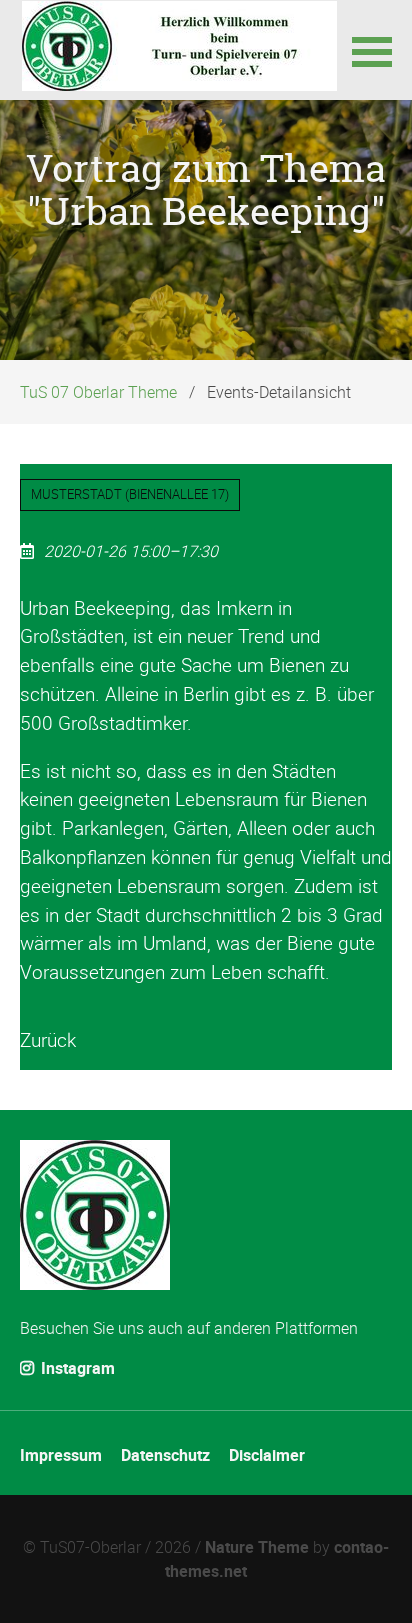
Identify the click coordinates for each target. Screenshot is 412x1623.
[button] (372, 50)
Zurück (48, 1040)
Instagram (76, 1368)
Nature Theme (257, 1547)
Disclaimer (267, 1455)
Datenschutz (165, 1455)
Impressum (61, 1455)
